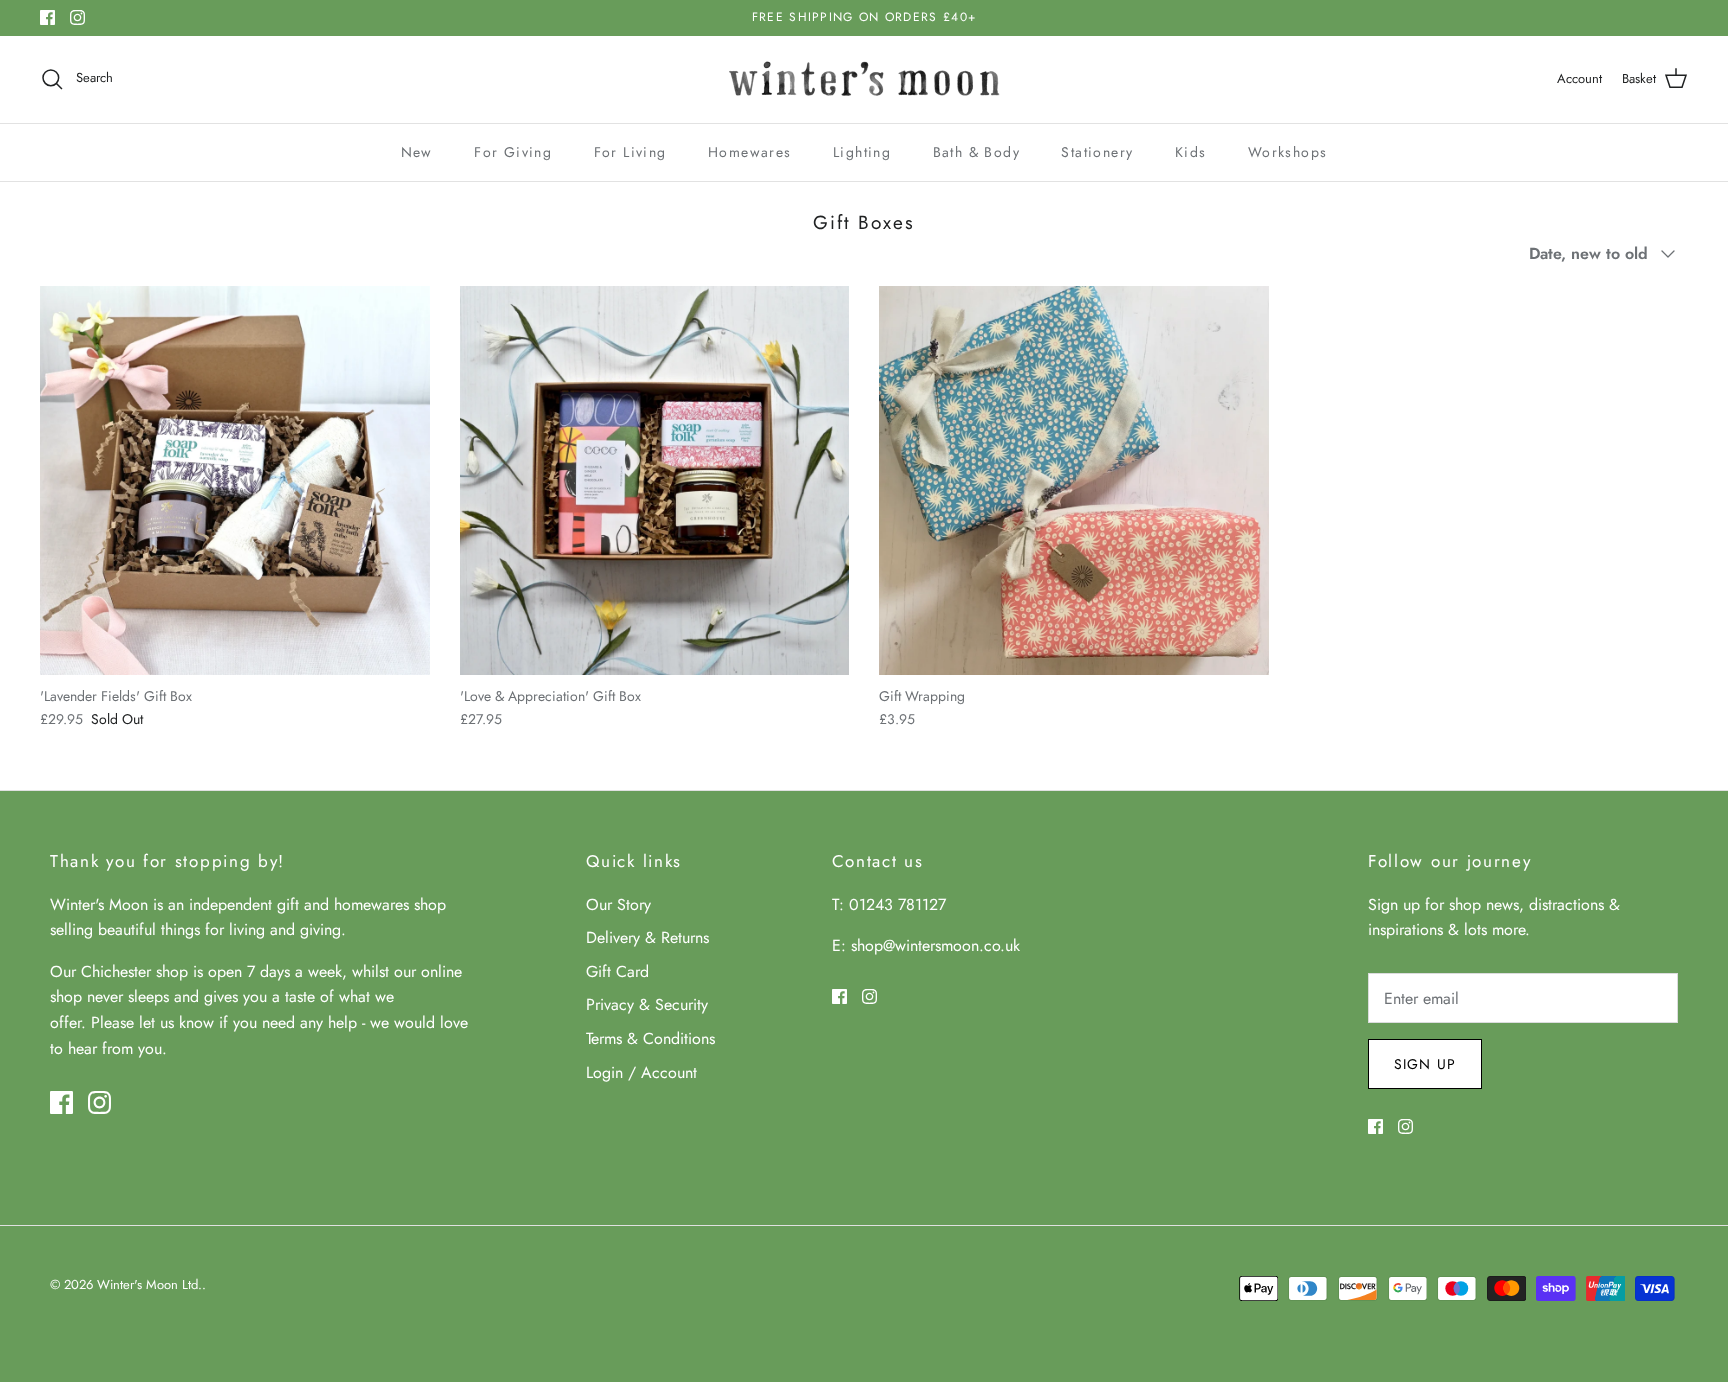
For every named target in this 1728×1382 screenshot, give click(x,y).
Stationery (1097, 152)
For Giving (513, 152)
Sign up (1425, 1064)
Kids (1191, 152)
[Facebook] (47, 17)
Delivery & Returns (647, 937)
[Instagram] (77, 17)
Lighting (862, 152)
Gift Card (617, 971)
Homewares (750, 152)
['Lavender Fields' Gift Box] (235, 481)
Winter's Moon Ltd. (149, 1284)
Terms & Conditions (650, 1038)
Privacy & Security (647, 1004)
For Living (630, 152)
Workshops (1288, 152)
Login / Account (641, 1072)
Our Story (618, 904)
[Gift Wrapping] (1074, 481)
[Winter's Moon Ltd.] (864, 79)
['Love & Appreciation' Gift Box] (655, 481)
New (417, 152)
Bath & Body (976, 152)
